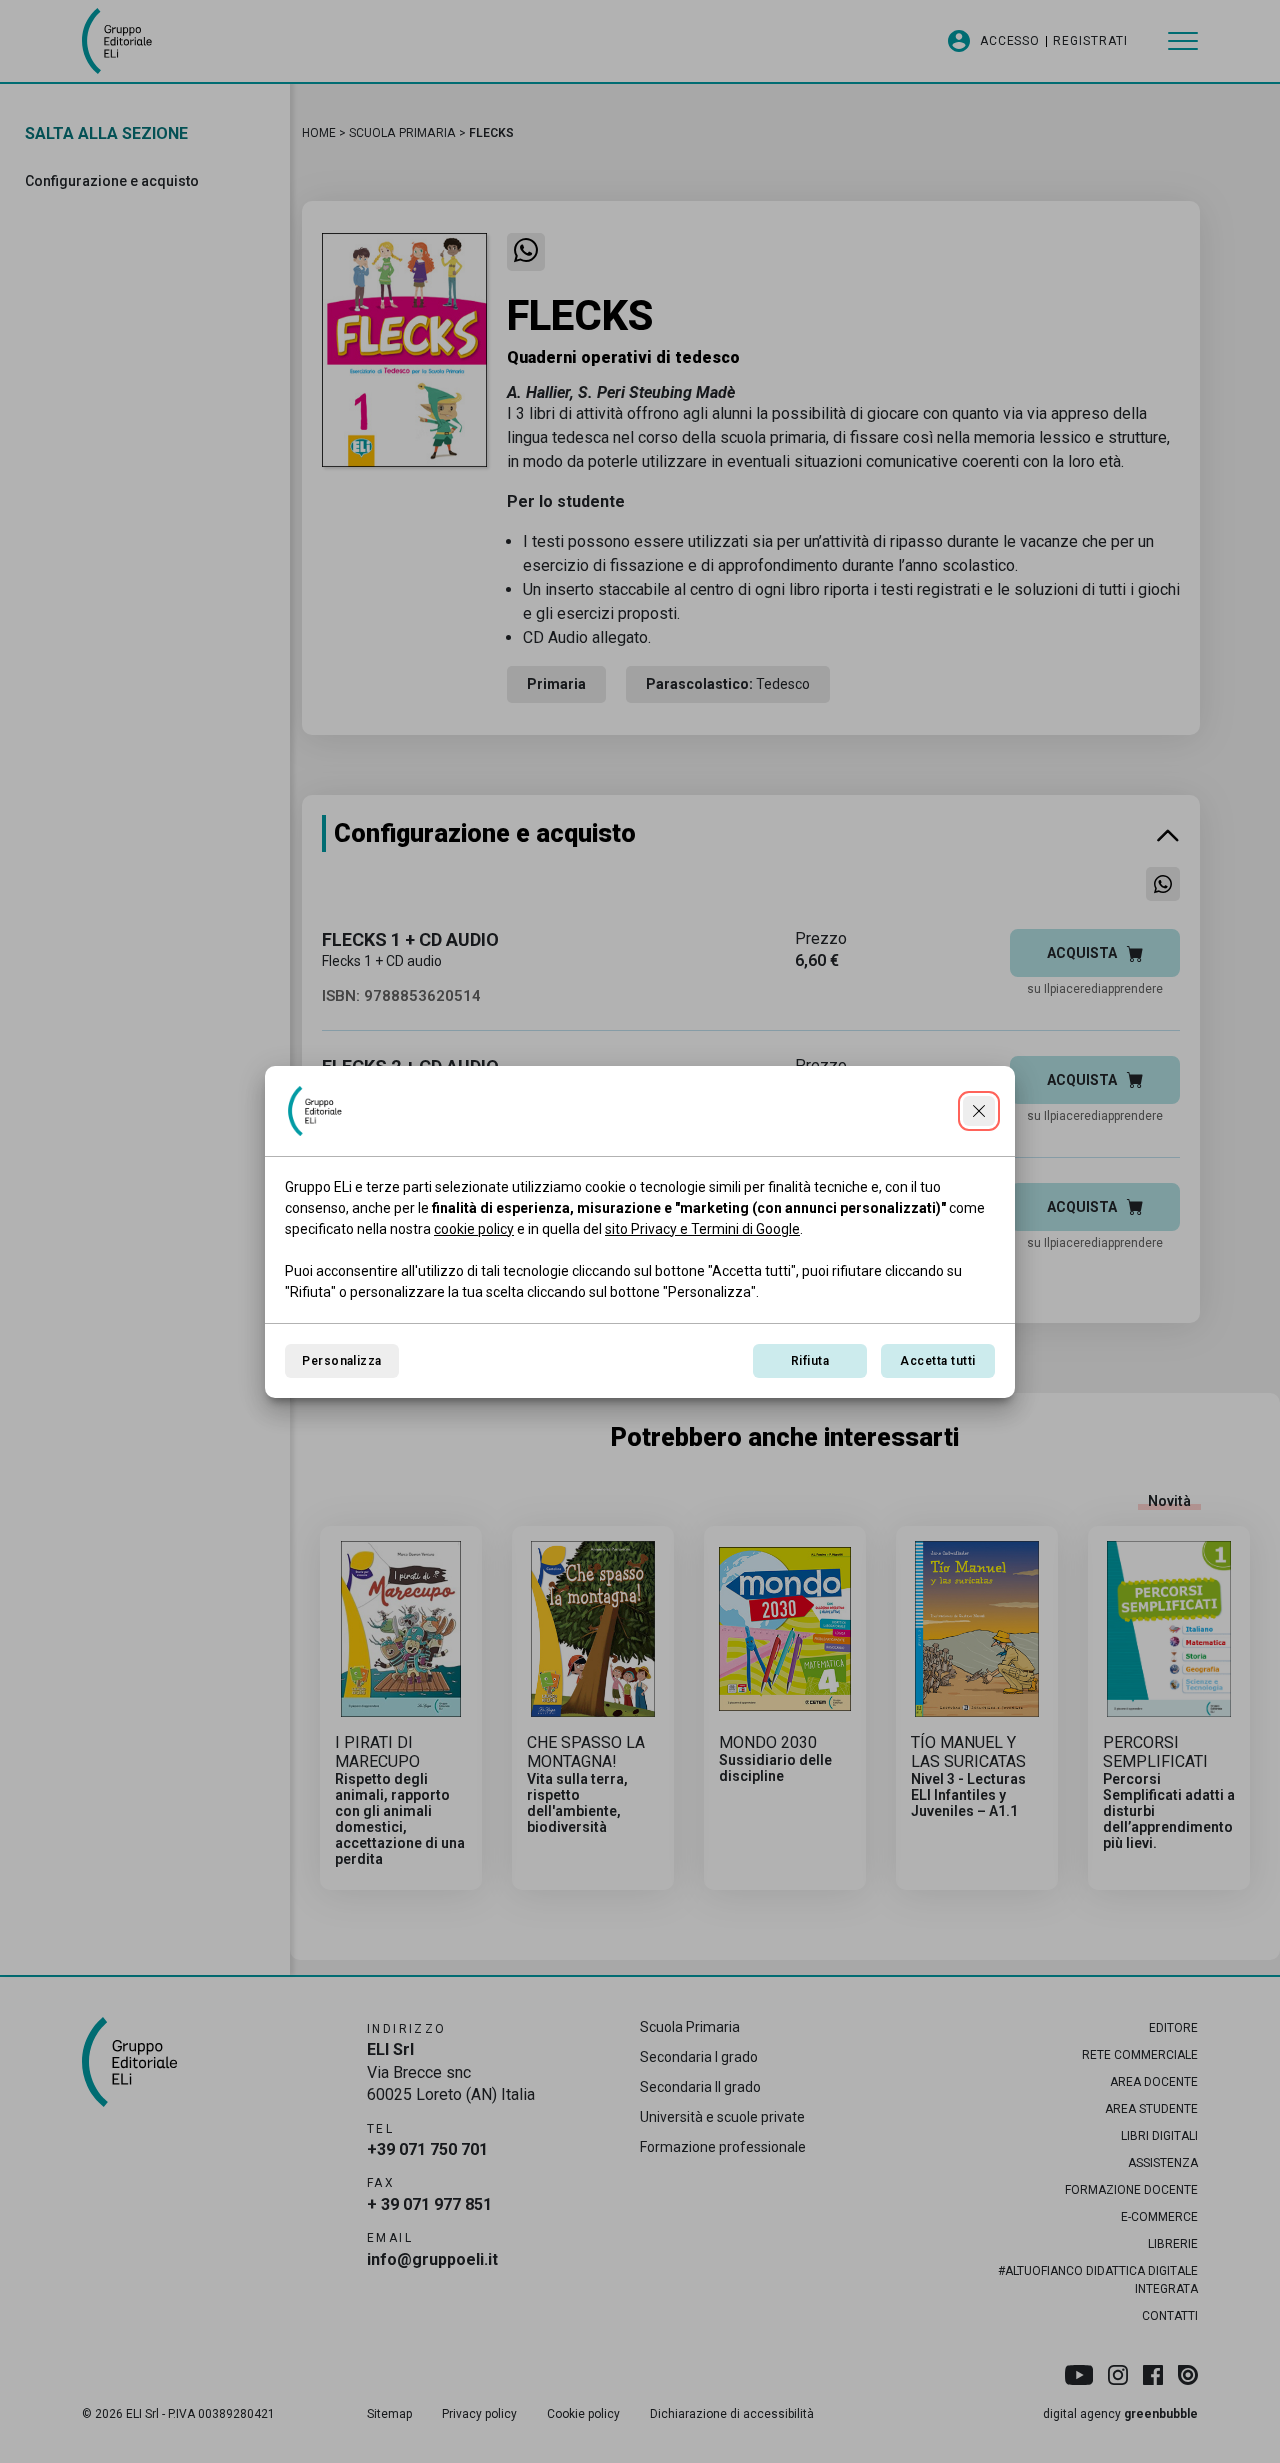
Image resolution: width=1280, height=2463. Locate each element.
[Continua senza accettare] (979, 1111)
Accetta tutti (937, 1361)
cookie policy (474, 1229)
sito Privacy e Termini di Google (702, 1229)
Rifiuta (810, 1361)
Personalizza (342, 1361)
